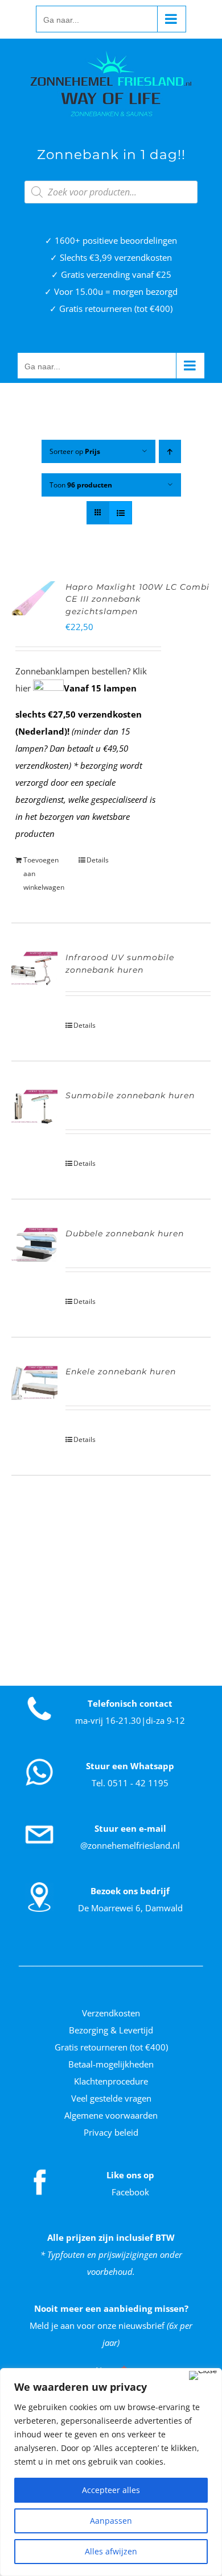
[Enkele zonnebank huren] (34, 1383)
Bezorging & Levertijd (111, 2030)
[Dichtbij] (203, 2375)
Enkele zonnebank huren (121, 1372)
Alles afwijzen (111, 2551)
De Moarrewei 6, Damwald (130, 1908)
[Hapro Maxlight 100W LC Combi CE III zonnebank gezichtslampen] (34, 598)
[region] (111, 2472)
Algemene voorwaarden (111, 2115)
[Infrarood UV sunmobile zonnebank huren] (34, 969)
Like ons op (130, 2175)
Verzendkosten (111, 2013)
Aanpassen (111, 2521)
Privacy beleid (111, 2132)
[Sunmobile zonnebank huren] (34, 1107)
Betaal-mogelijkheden (111, 2064)
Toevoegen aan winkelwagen (44, 874)
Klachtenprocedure (111, 2081)
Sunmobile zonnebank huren (130, 1095)
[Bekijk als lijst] (120, 513)
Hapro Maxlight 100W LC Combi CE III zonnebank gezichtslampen (137, 599)
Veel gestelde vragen (111, 2098)
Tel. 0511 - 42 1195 (130, 1783)
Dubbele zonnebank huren (125, 1233)
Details (98, 860)
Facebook (130, 2192)
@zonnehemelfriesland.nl (130, 1845)
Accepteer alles (111, 2490)
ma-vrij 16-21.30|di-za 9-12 (130, 1720)
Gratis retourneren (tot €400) (111, 2047)
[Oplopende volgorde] (170, 451)
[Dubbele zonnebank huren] (34, 1245)
